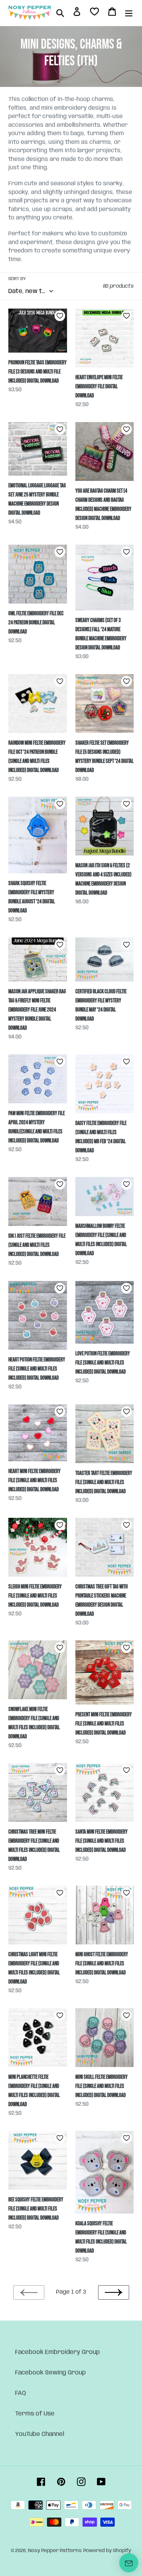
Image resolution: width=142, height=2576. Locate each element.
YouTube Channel (40, 2434)
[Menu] (129, 13)
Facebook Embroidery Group (58, 2352)
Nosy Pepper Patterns (55, 2551)
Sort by (17, 279)
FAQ (21, 2393)
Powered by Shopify (107, 2551)
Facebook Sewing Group (51, 2373)
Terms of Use (35, 2414)
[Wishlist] (94, 13)
